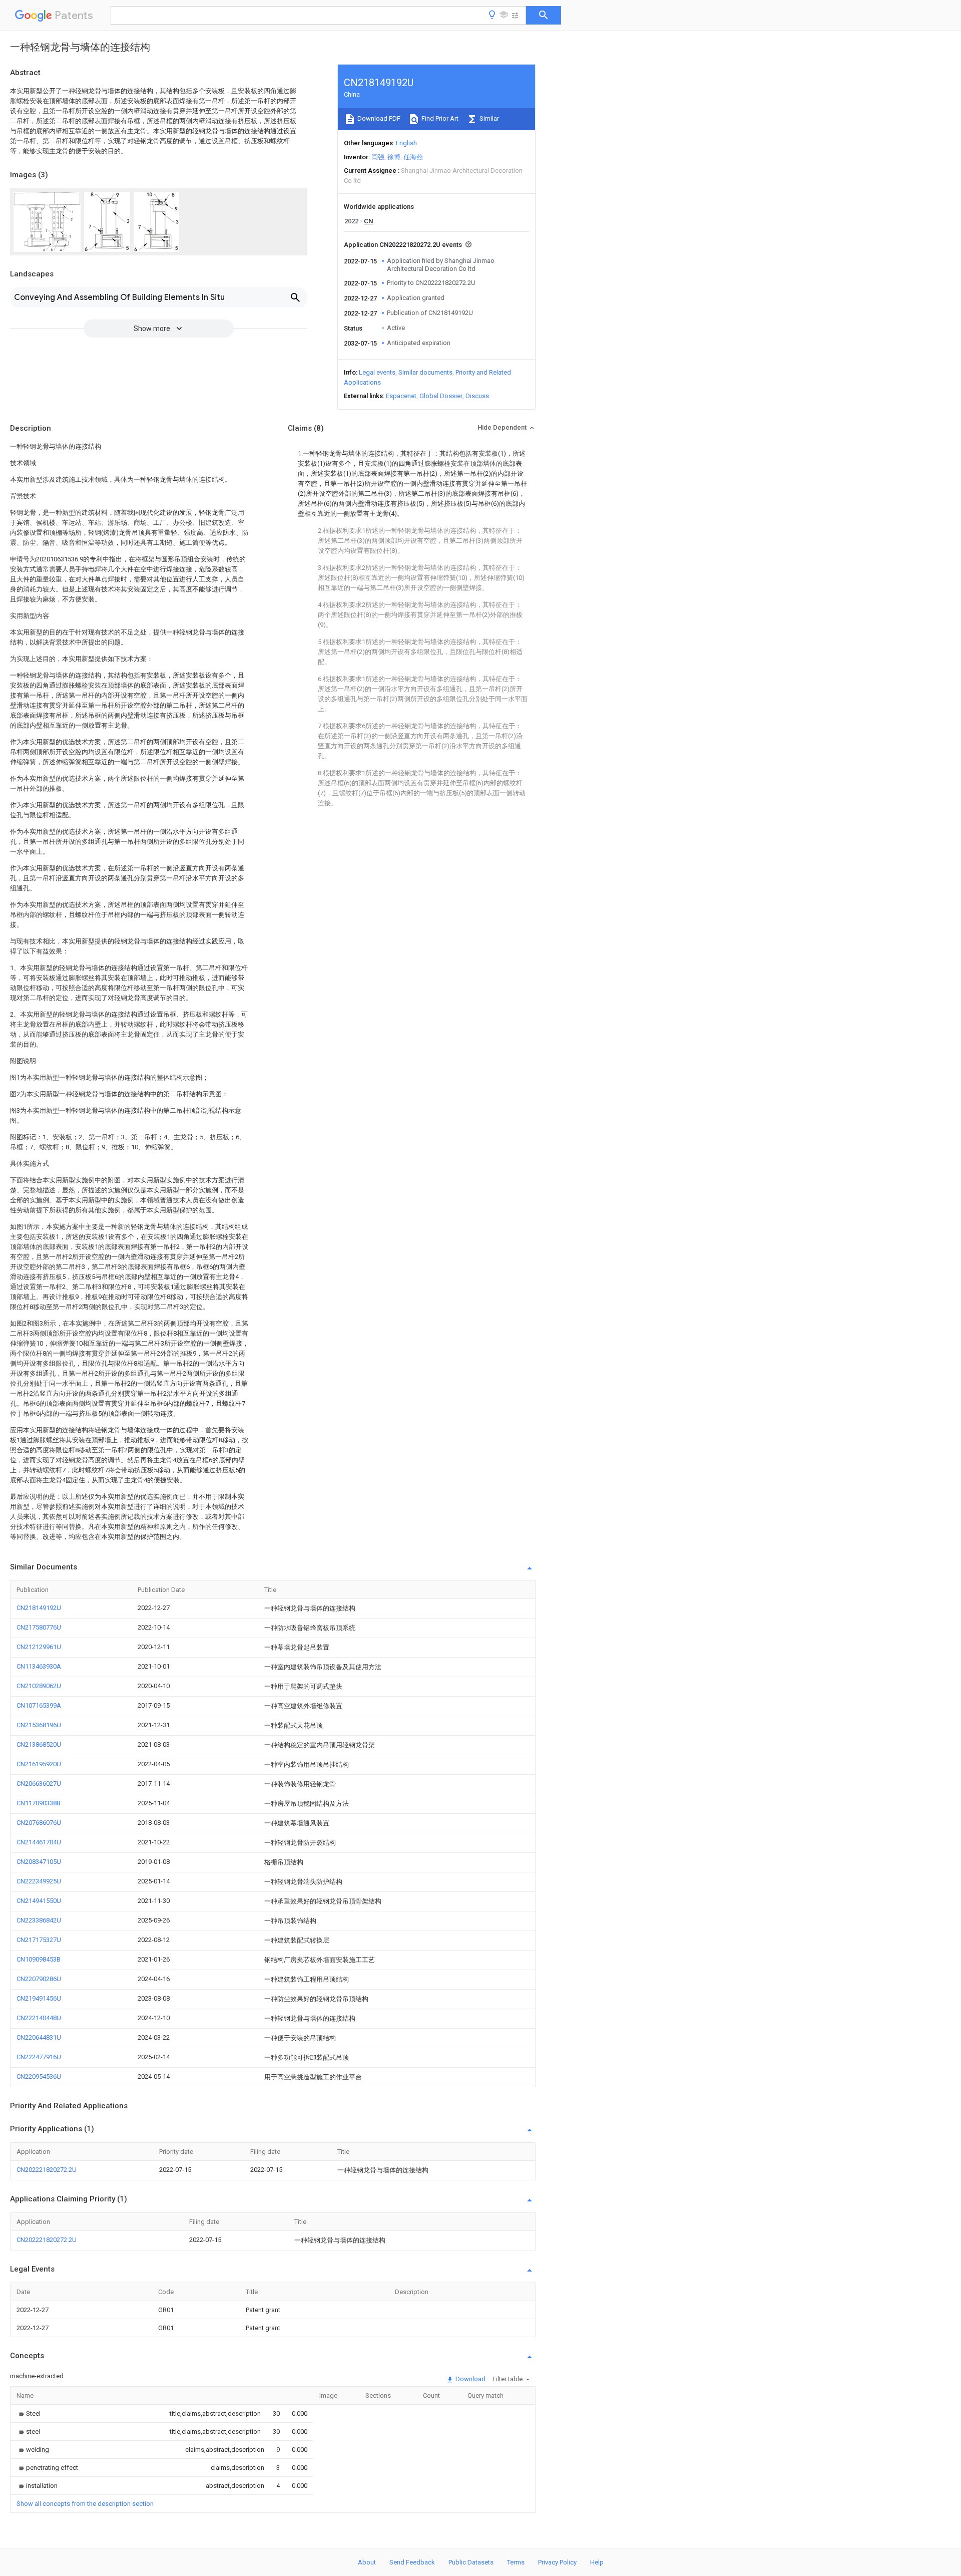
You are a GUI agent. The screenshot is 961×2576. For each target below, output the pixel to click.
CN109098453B (39, 1959)
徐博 (394, 157)
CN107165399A (39, 1705)
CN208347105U (39, 1862)
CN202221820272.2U (47, 2170)
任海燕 (413, 157)
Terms (516, 2562)
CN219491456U (39, 1998)
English (406, 143)
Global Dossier (441, 396)
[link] (29, 2413)
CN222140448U (39, 2018)
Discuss (477, 396)
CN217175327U (39, 1940)
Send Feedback (412, 2562)
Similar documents (425, 372)
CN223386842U (39, 1920)
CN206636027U (39, 1784)
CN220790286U (39, 1979)
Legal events (377, 372)
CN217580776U (39, 1627)
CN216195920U (39, 1764)
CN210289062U (39, 1686)
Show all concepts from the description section (85, 2504)
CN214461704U (39, 1842)
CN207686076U (39, 1823)
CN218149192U (39, 1608)
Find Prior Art (439, 118)
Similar (489, 118)
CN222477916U (39, 2057)
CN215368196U (39, 1725)
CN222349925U (39, 1881)
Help (597, 2562)
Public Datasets (471, 2562)
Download (470, 2379)
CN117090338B (39, 1803)
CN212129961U (39, 1647)
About (367, 2562)
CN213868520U (39, 1744)
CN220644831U (39, 2037)
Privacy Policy (557, 2562)
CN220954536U (39, 2076)
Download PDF (378, 118)
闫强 (378, 157)
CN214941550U (39, 1901)
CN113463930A (39, 1666)
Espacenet (401, 396)
